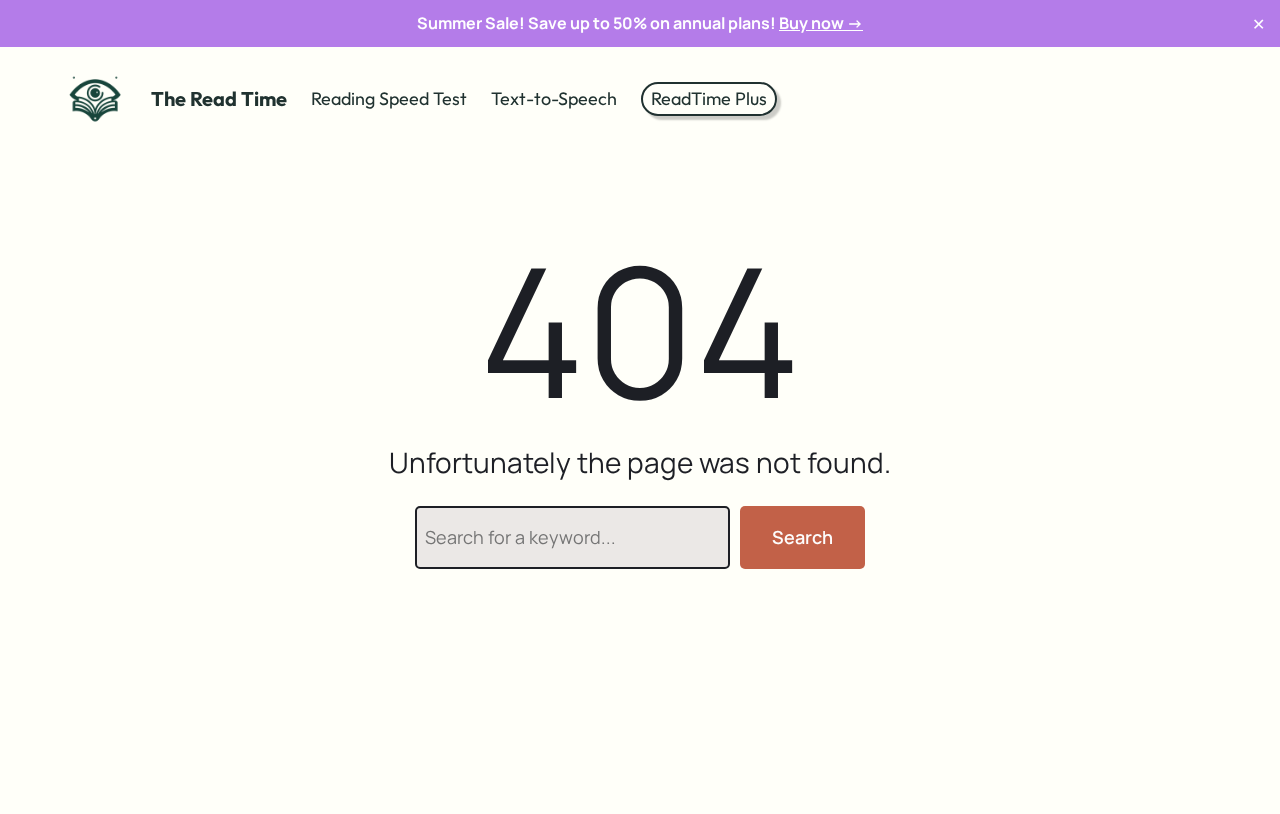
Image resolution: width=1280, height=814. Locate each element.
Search (802, 537)
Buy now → (821, 23)
